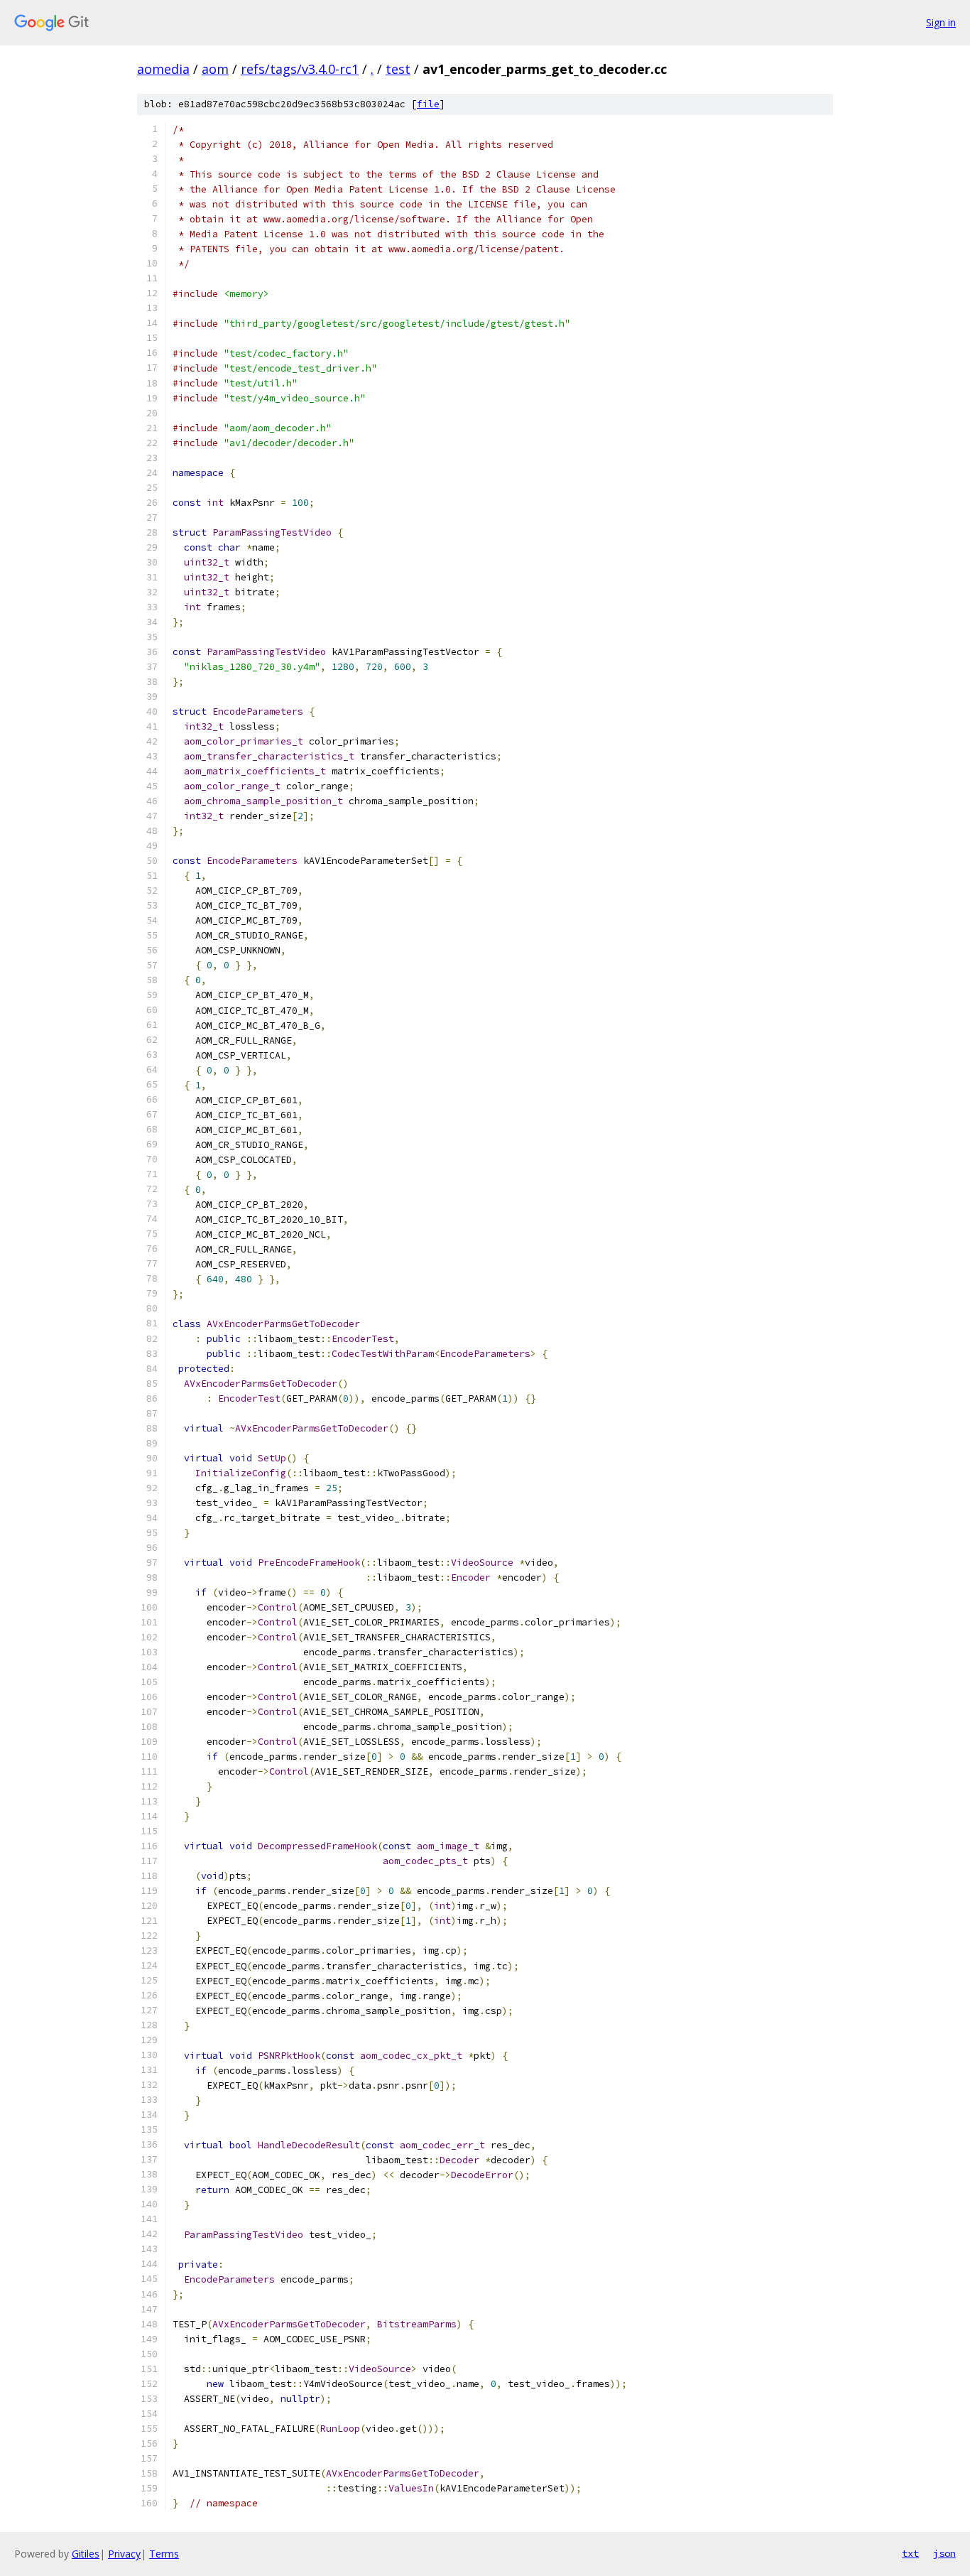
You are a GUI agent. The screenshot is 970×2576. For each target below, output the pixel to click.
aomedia (163, 69)
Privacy (124, 2554)
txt (910, 2553)
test (398, 69)
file (428, 104)
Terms (164, 2554)
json (944, 2553)
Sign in (941, 22)
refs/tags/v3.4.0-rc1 (300, 69)
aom (215, 69)
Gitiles (86, 2554)
